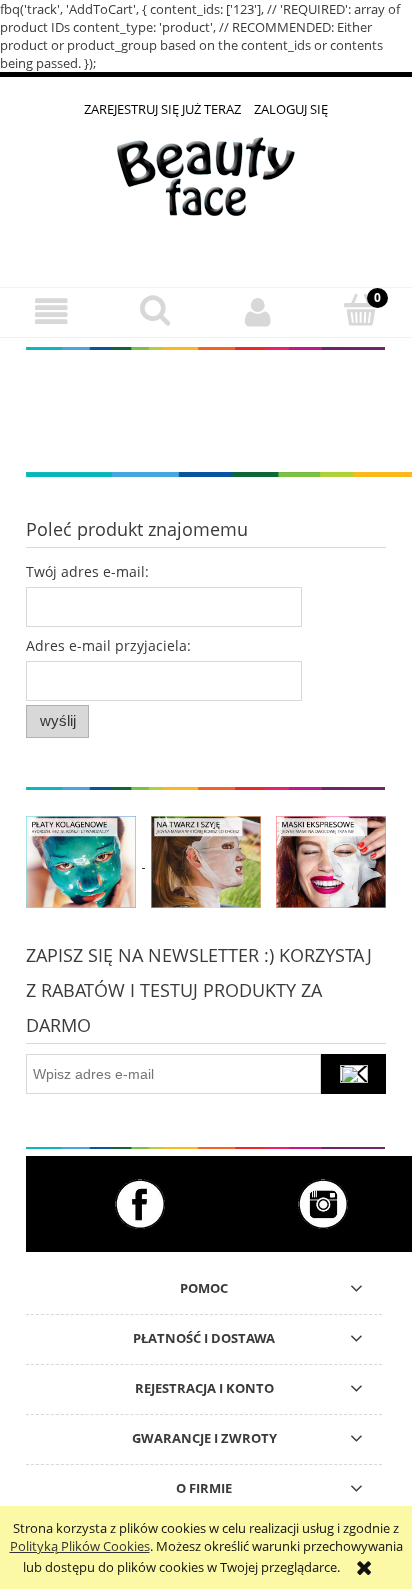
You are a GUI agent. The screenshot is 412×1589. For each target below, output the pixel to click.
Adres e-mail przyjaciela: (108, 645)
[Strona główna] (206, 191)
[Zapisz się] (353, 1074)
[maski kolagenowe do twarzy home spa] (81, 861)
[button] (51, 311)
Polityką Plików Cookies (80, 1546)
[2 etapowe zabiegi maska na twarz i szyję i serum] (206, 861)
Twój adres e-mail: (87, 571)
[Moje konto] (257, 311)
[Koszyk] (360, 310)
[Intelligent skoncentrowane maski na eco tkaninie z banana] (331, 861)
